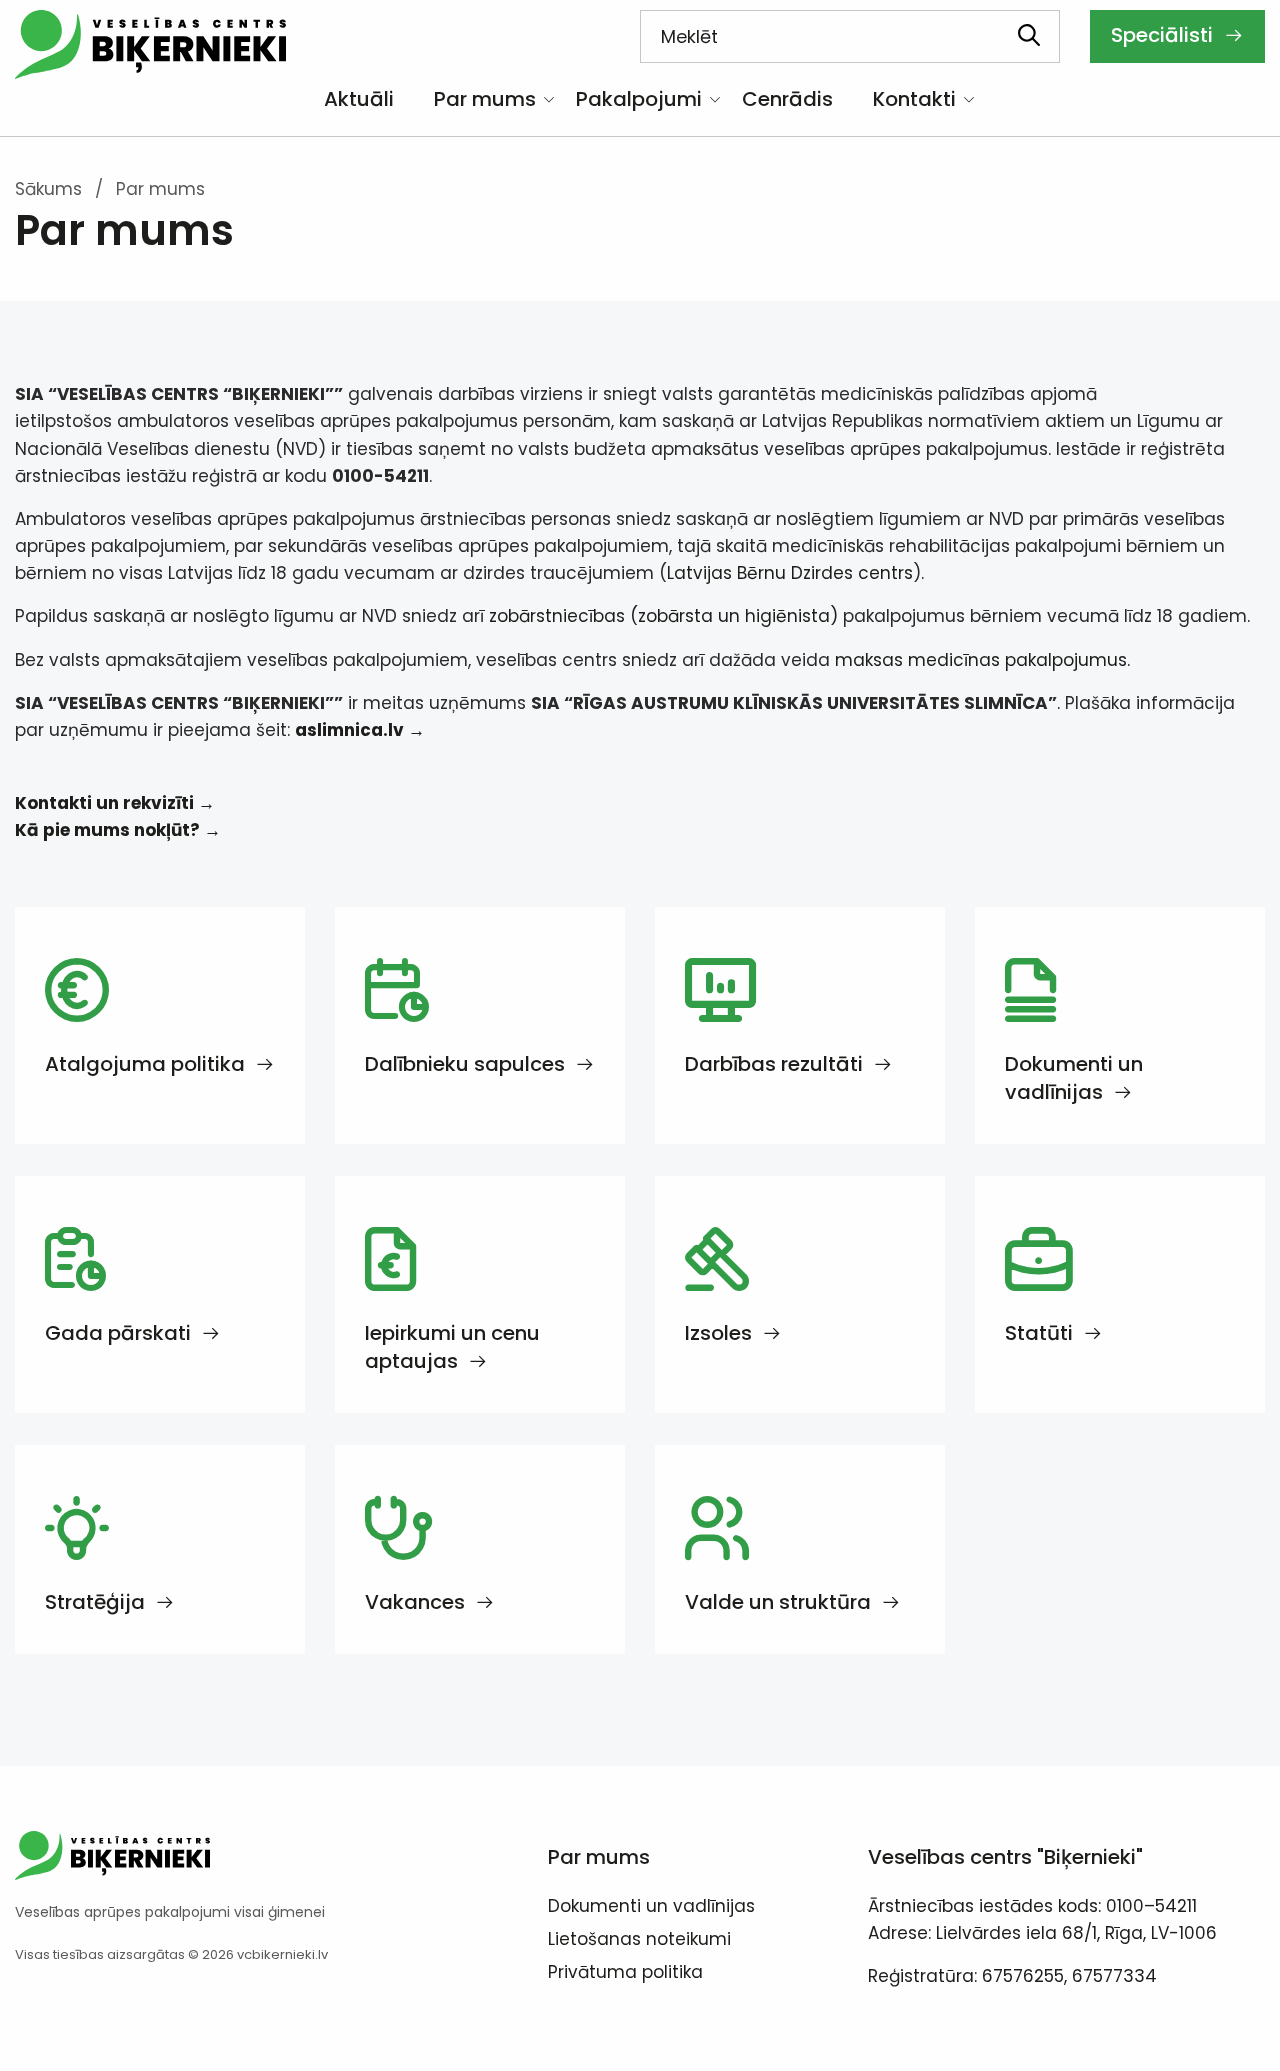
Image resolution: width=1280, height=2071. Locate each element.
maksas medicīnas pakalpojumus (981, 660)
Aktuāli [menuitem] (359, 99)
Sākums (48, 189)
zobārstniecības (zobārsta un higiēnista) (663, 616)
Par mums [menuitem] (485, 99)
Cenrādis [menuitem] (787, 99)
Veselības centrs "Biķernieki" (1005, 1857)
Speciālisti (1164, 35)
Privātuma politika (625, 1974)
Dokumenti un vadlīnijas (651, 1908)
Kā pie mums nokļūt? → (118, 830)
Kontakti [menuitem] (914, 99)
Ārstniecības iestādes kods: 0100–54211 (1032, 1906)
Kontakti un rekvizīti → (115, 803)
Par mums (599, 1857)
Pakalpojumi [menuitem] (639, 99)
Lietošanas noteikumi (639, 1941)
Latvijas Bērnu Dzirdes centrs (790, 573)
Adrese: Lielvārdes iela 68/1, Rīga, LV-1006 (1042, 1933)
